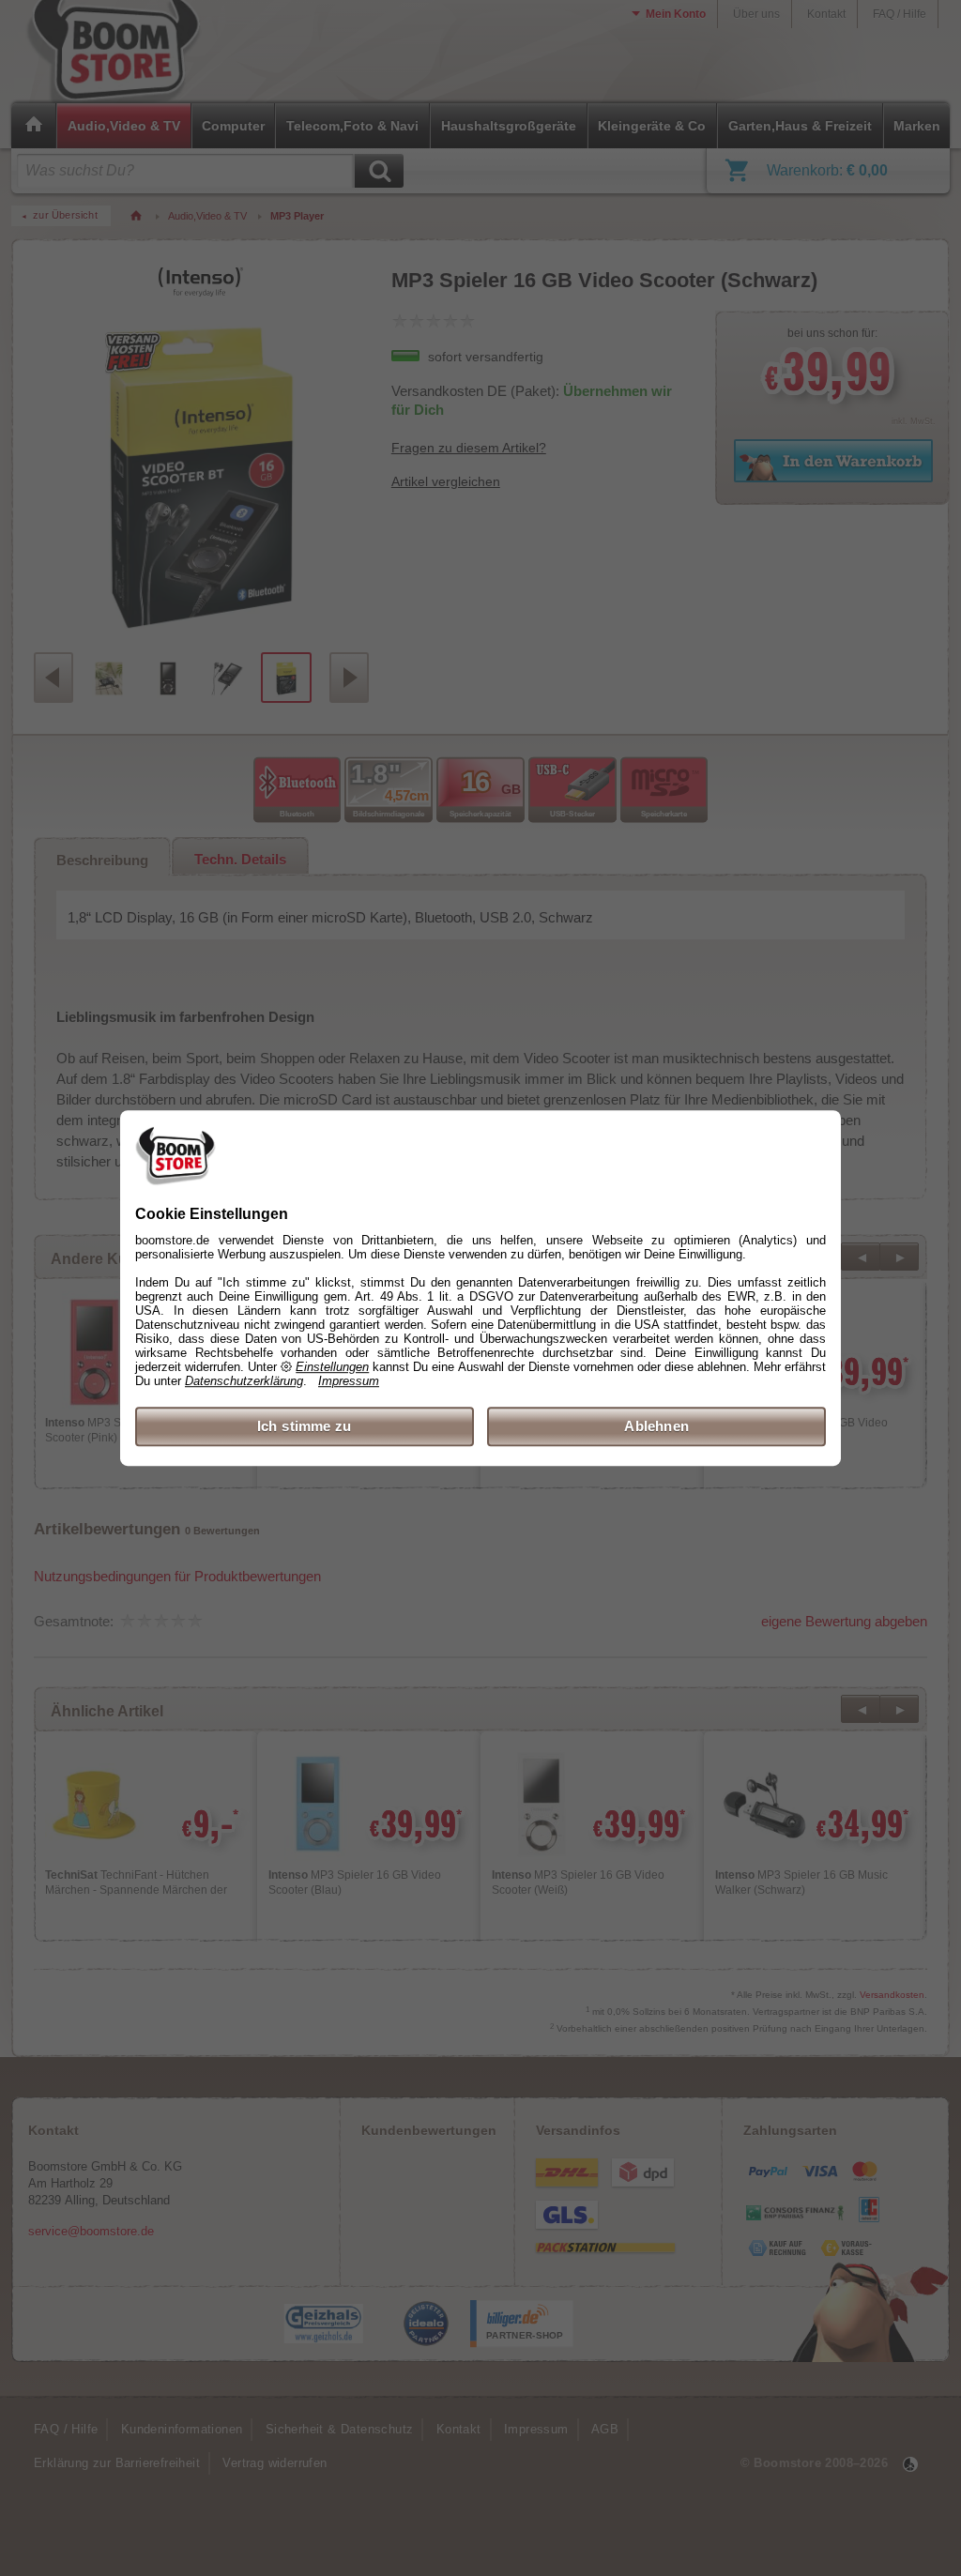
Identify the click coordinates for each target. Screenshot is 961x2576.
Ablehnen (656, 1426)
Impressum (349, 1381)
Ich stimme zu (305, 1426)
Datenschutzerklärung (244, 1381)
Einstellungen (332, 1367)
